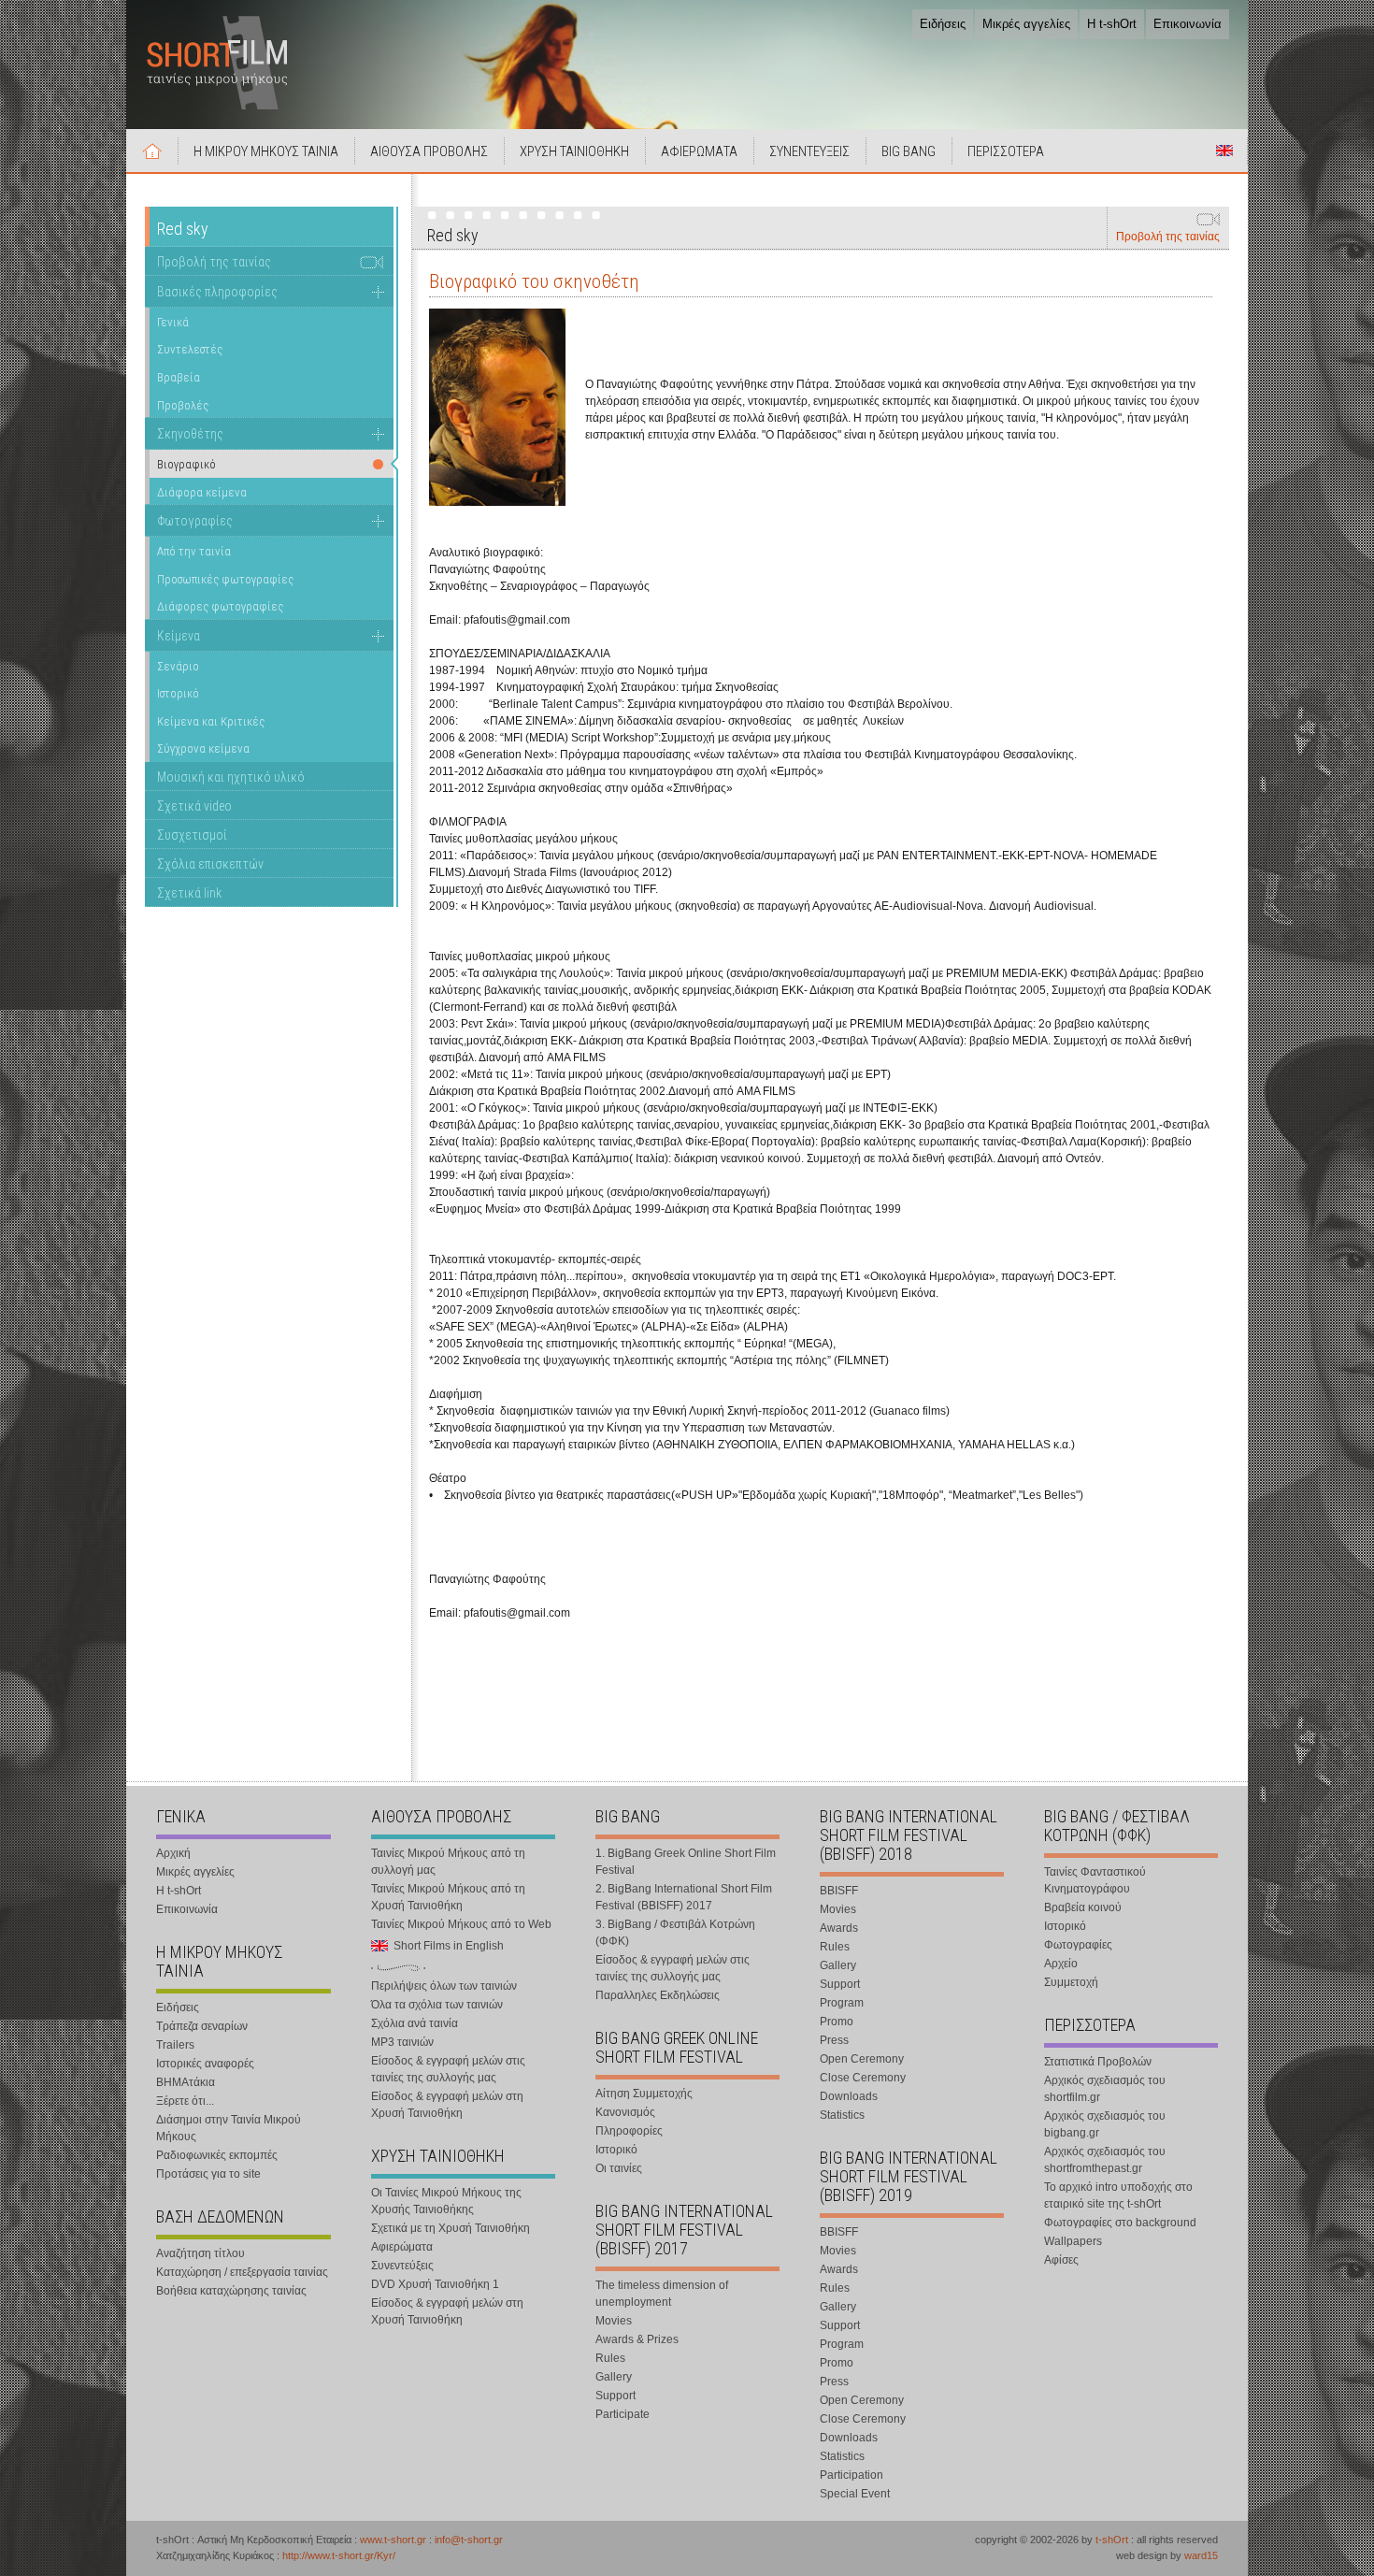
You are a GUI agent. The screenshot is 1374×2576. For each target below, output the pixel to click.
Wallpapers (1073, 2241)
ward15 (1201, 2555)
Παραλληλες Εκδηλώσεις (658, 1995)
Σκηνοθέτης (190, 434)
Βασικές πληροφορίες (217, 292)
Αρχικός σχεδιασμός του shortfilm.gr (1105, 2089)
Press (834, 2040)
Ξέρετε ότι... (185, 2101)
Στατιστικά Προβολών (1098, 2062)
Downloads (849, 2096)
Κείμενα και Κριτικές (211, 721)
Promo (837, 2022)
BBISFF (839, 1891)
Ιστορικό (178, 693)
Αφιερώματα (402, 2247)
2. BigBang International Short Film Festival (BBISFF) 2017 (684, 1897)
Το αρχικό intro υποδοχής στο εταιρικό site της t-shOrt (1118, 2195)
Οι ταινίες (619, 2168)
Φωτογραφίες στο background (1120, 2223)
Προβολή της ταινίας (1168, 237)
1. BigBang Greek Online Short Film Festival (686, 1862)
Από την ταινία (194, 551)
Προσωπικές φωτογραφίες (225, 579)
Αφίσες (1061, 2260)
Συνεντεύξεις (402, 2266)
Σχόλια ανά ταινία (415, 2023)
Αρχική (152, 151)
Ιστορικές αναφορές (205, 2064)
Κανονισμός (625, 2112)
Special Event (855, 2494)
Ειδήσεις (943, 24)
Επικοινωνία (1188, 24)
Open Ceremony (862, 2059)
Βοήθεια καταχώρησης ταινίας (231, 2291)
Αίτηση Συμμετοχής (644, 2094)
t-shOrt (1112, 2540)
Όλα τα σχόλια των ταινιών (437, 2005)
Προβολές (183, 405)
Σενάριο (178, 666)
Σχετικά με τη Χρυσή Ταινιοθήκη (451, 2228)
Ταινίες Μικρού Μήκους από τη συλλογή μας (448, 1862)
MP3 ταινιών (402, 2042)
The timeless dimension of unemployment (662, 2294)
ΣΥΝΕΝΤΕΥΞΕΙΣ (809, 151)
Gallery (614, 2377)
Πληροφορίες (629, 2131)
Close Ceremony (863, 2078)
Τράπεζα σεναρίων (202, 2026)
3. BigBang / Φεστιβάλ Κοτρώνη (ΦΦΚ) (675, 1933)
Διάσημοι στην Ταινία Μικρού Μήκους (229, 2128)
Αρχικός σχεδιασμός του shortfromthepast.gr (1105, 2160)
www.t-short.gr (393, 2540)
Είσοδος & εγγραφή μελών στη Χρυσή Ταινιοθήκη (447, 2105)
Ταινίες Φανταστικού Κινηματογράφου (1095, 1880)
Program (842, 2003)
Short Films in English (1224, 151)
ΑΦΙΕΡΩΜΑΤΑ (699, 151)
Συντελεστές (190, 349)
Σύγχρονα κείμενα (203, 748)
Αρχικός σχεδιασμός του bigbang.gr (1105, 2124)
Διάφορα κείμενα (202, 492)
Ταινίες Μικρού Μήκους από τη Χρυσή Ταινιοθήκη (448, 1897)
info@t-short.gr (469, 2540)
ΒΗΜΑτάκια (186, 2082)
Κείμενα (179, 636)
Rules (610, 2358)
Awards (839, 1928)
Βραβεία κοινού (1083, 1907)
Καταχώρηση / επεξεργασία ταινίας (242, 2272)
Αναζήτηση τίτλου (200, 2253)
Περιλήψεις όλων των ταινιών (444, 1986)
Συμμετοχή (1071, 1982)
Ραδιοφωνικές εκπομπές (217, 2155)
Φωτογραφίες (195, 521)
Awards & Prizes (637, 2339)
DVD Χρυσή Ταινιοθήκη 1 (435, 2284)
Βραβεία (179, 377)
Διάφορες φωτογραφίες (220, 606)
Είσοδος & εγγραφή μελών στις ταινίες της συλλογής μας (448, 2069)
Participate (623, 2414)
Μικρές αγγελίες (1026, 24)
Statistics (842, 2115)
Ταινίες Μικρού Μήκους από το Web (461, 1924)
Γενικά (173, 322)
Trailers (175, 2045)
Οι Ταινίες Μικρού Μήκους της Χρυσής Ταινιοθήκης (446, 2201)
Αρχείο (1061, 1964)
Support (615, 2396)
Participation (852, 2475)
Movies (614, 2321)
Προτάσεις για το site (208, 2174)
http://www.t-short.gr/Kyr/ (339, 2555)
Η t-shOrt (1112, 24)
